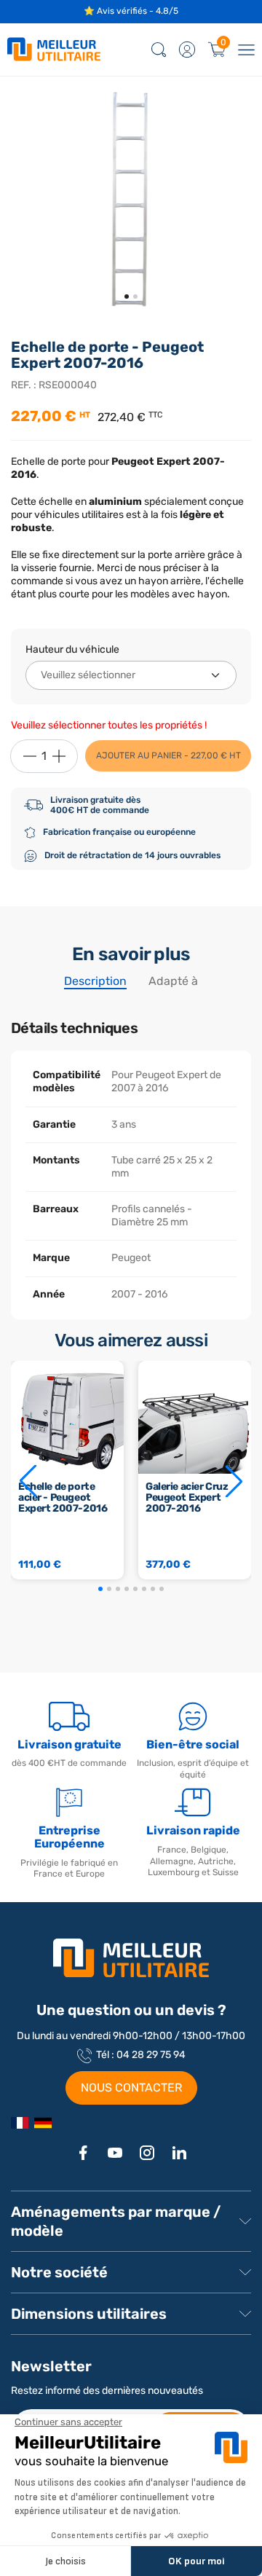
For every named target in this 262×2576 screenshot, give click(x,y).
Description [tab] (95, 981)
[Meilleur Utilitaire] (20, 2123)
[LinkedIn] (179, 2153)
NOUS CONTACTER (131, 2088)
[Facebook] (83, 2153)
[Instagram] (147, 2153)
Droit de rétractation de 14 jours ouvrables (132, 855)
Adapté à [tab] (173, 981)
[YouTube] (115, 2153)
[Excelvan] (43, 2123)
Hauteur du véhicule (72, 649)
